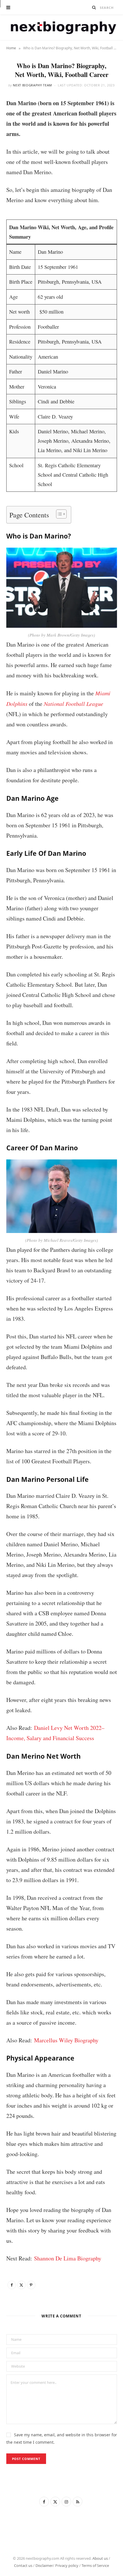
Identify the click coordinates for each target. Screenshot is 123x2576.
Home (11, 48)
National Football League (74, 704)
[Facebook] (12, 2285)
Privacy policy (67, 2565)
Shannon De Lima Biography (68, 2258)
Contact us (23, 2565)
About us (100, 2558)
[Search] (94, 7)
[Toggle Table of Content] (58, 514)
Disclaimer (44, 2565)
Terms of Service (95, 2565)
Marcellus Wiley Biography (66, 2040)
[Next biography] (62, 28)
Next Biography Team (32, 85)
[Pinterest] (31, 2285)
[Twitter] (21, 2285)
